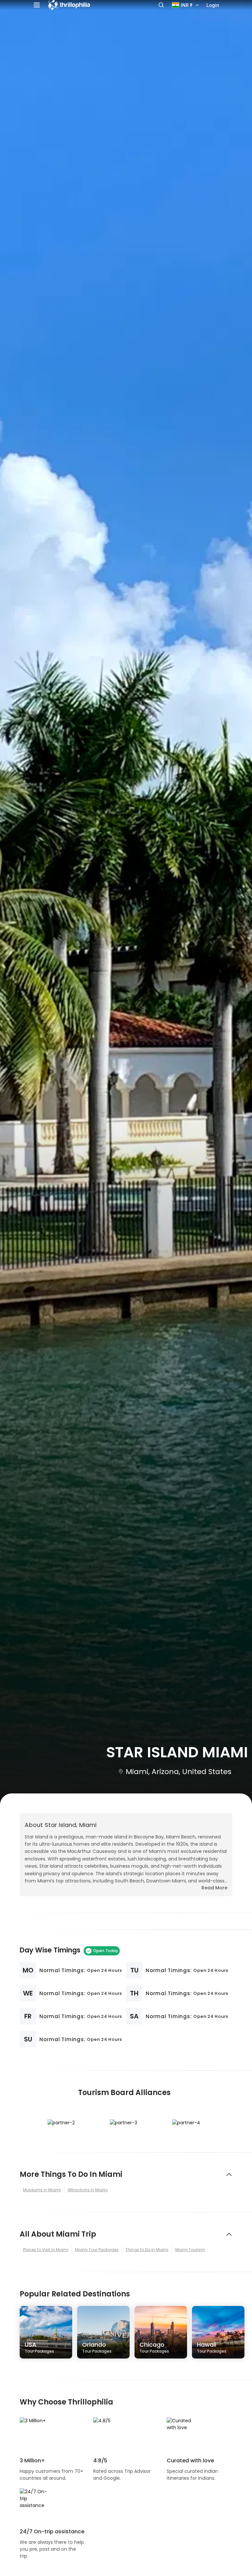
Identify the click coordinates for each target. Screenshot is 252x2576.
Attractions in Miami (88, 2190)
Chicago (154, 2347)
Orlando (97, 2347)
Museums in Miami (42, 2190)
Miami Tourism (190, 2250)
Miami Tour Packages (97, 2250)
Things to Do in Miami (147, 2250)
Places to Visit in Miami (46, 2250)
